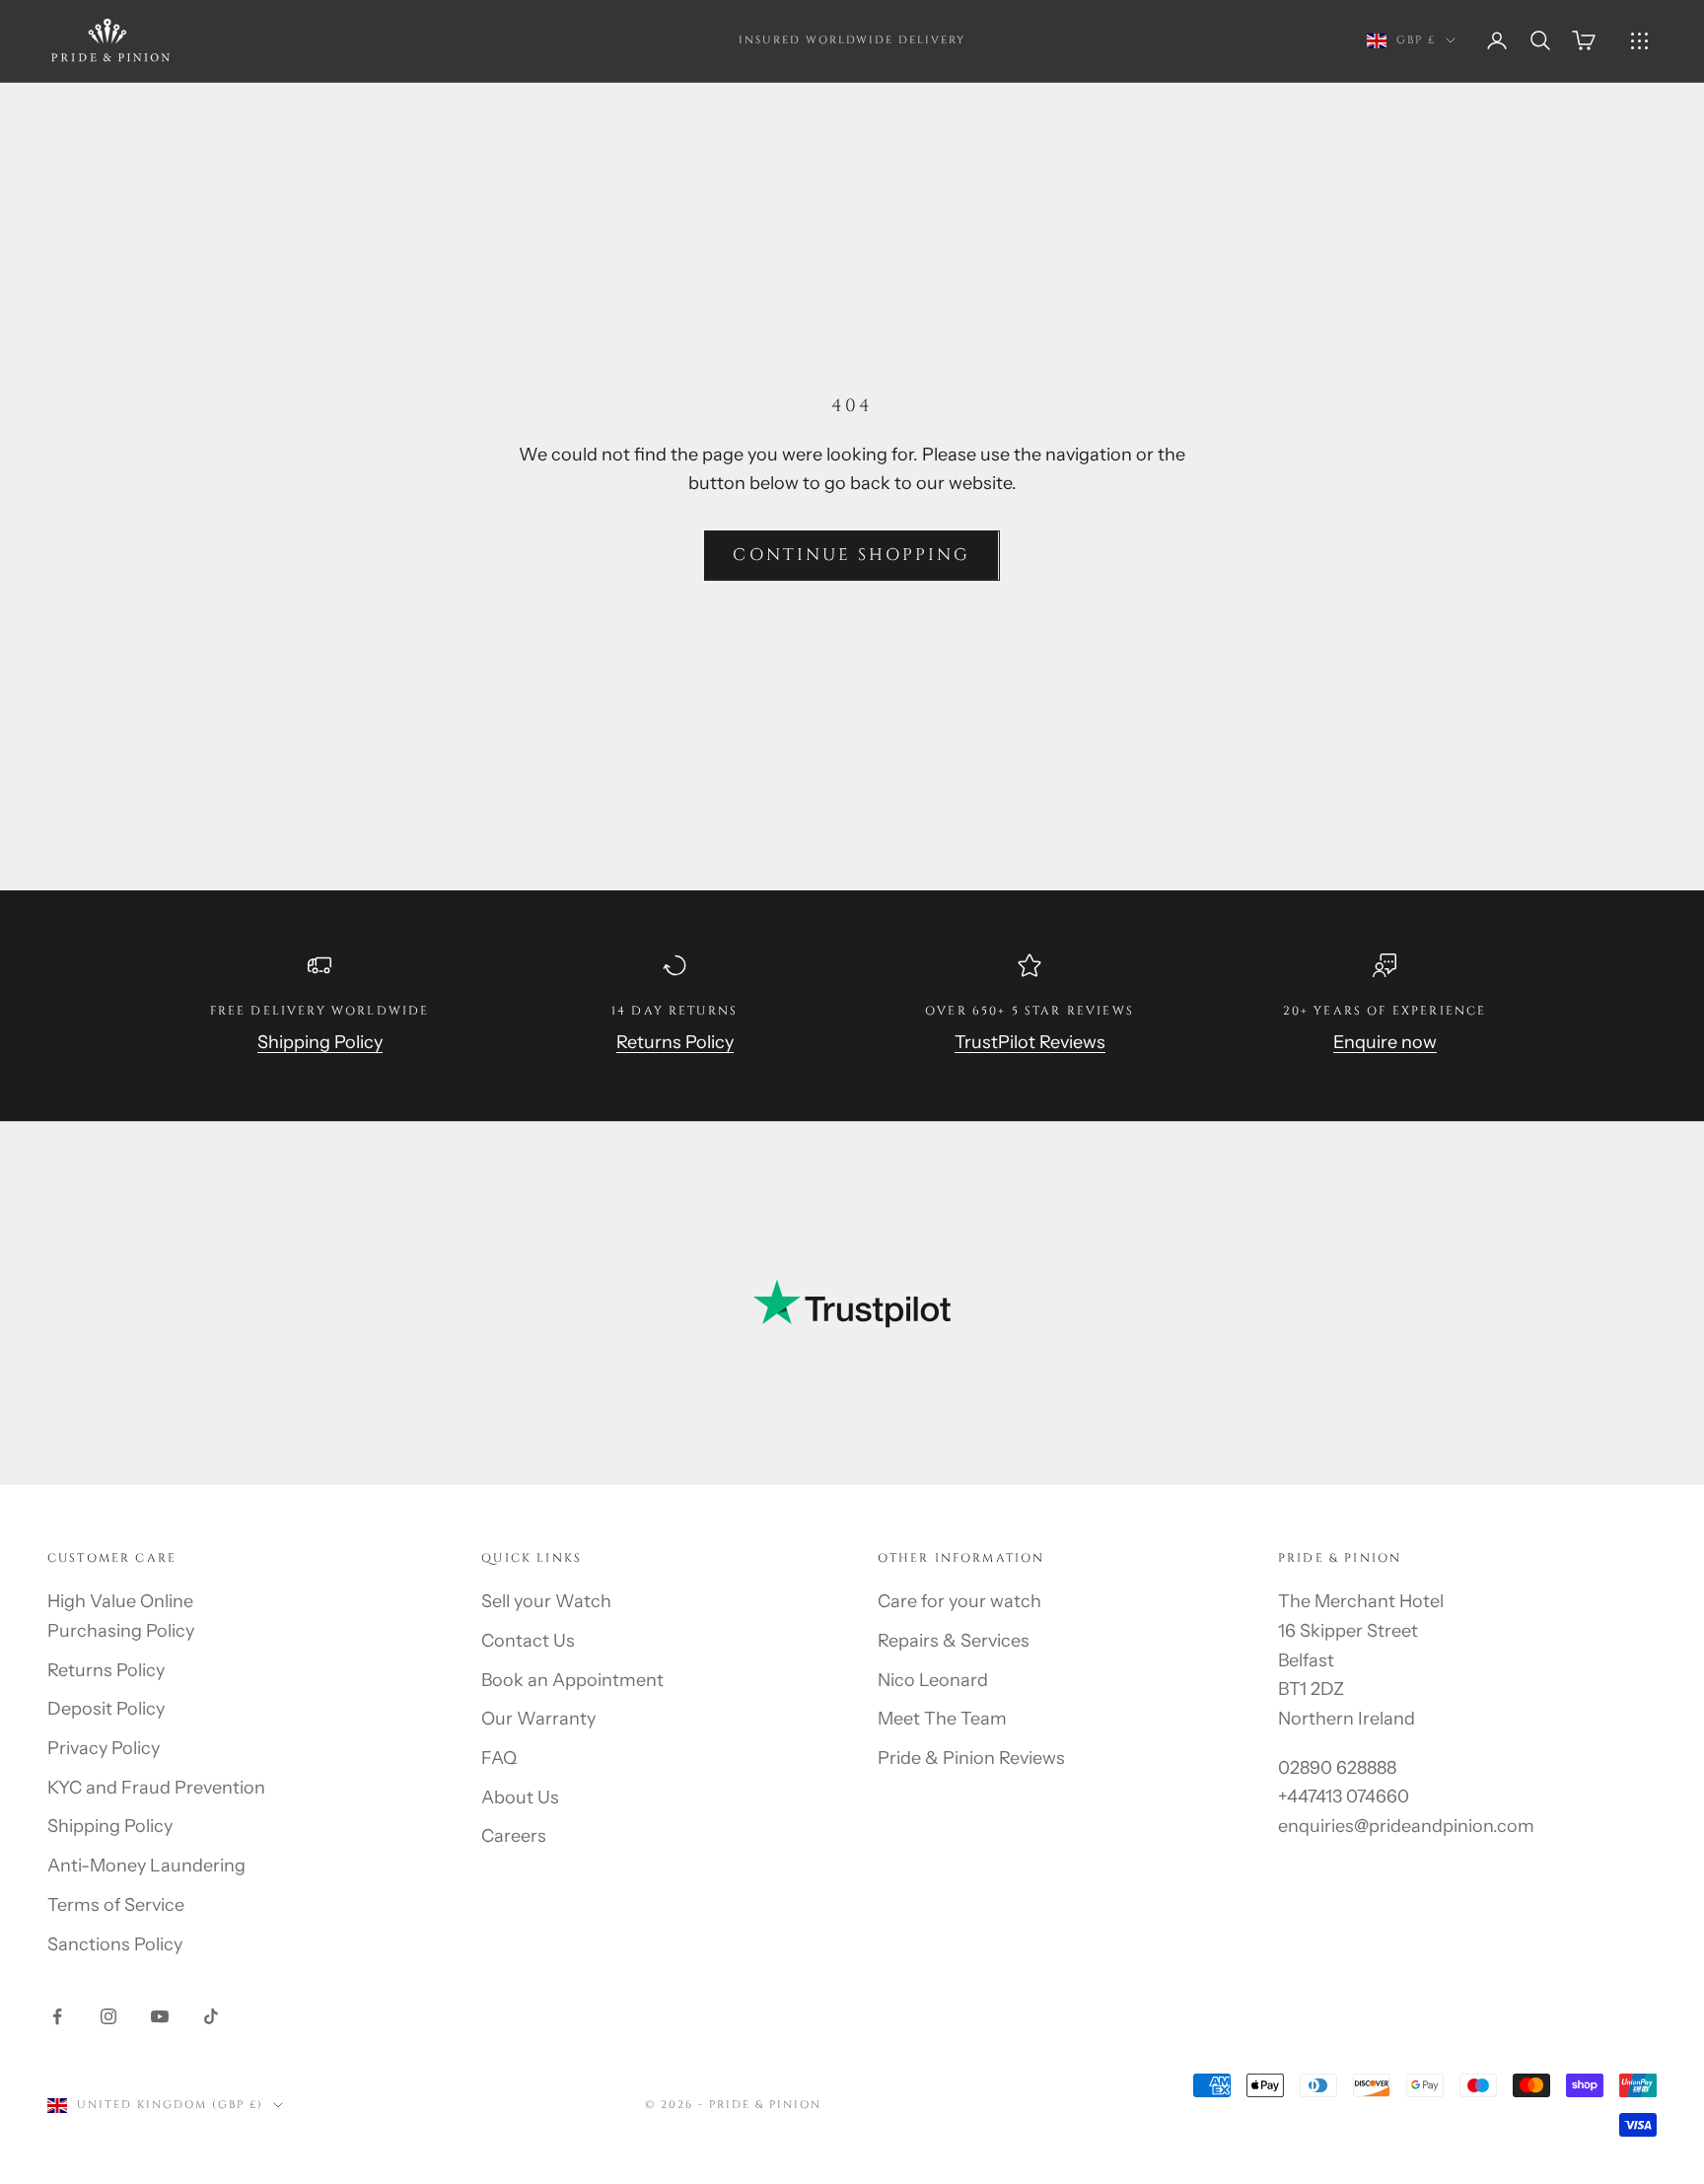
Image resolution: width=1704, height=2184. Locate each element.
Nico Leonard (933, 1680)
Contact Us (528, 1641)
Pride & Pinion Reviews (971, 1758)
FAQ (499, 1758)
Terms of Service (116, 1905)
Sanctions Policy (115, 1944)
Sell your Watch (546, 1601)
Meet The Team (942, 1719)
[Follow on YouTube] (160, 2016)
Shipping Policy (320, 1042)
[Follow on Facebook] (57, 2016)
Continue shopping (852, 555)
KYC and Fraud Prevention (156, 1788)
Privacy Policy (104, 1748)
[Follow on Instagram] (108, 2016)
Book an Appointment (572, 1680)
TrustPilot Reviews (1030, 1042)
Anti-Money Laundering (146, 1866)
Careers (514, 1836)
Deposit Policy (106, 1709)
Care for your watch (959, 1601)
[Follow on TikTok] (211, 2016)
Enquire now (1385, 1042)
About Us (520, 1797)
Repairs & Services (954, 1641)
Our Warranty (538, 1719)
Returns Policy (675, 1042)
